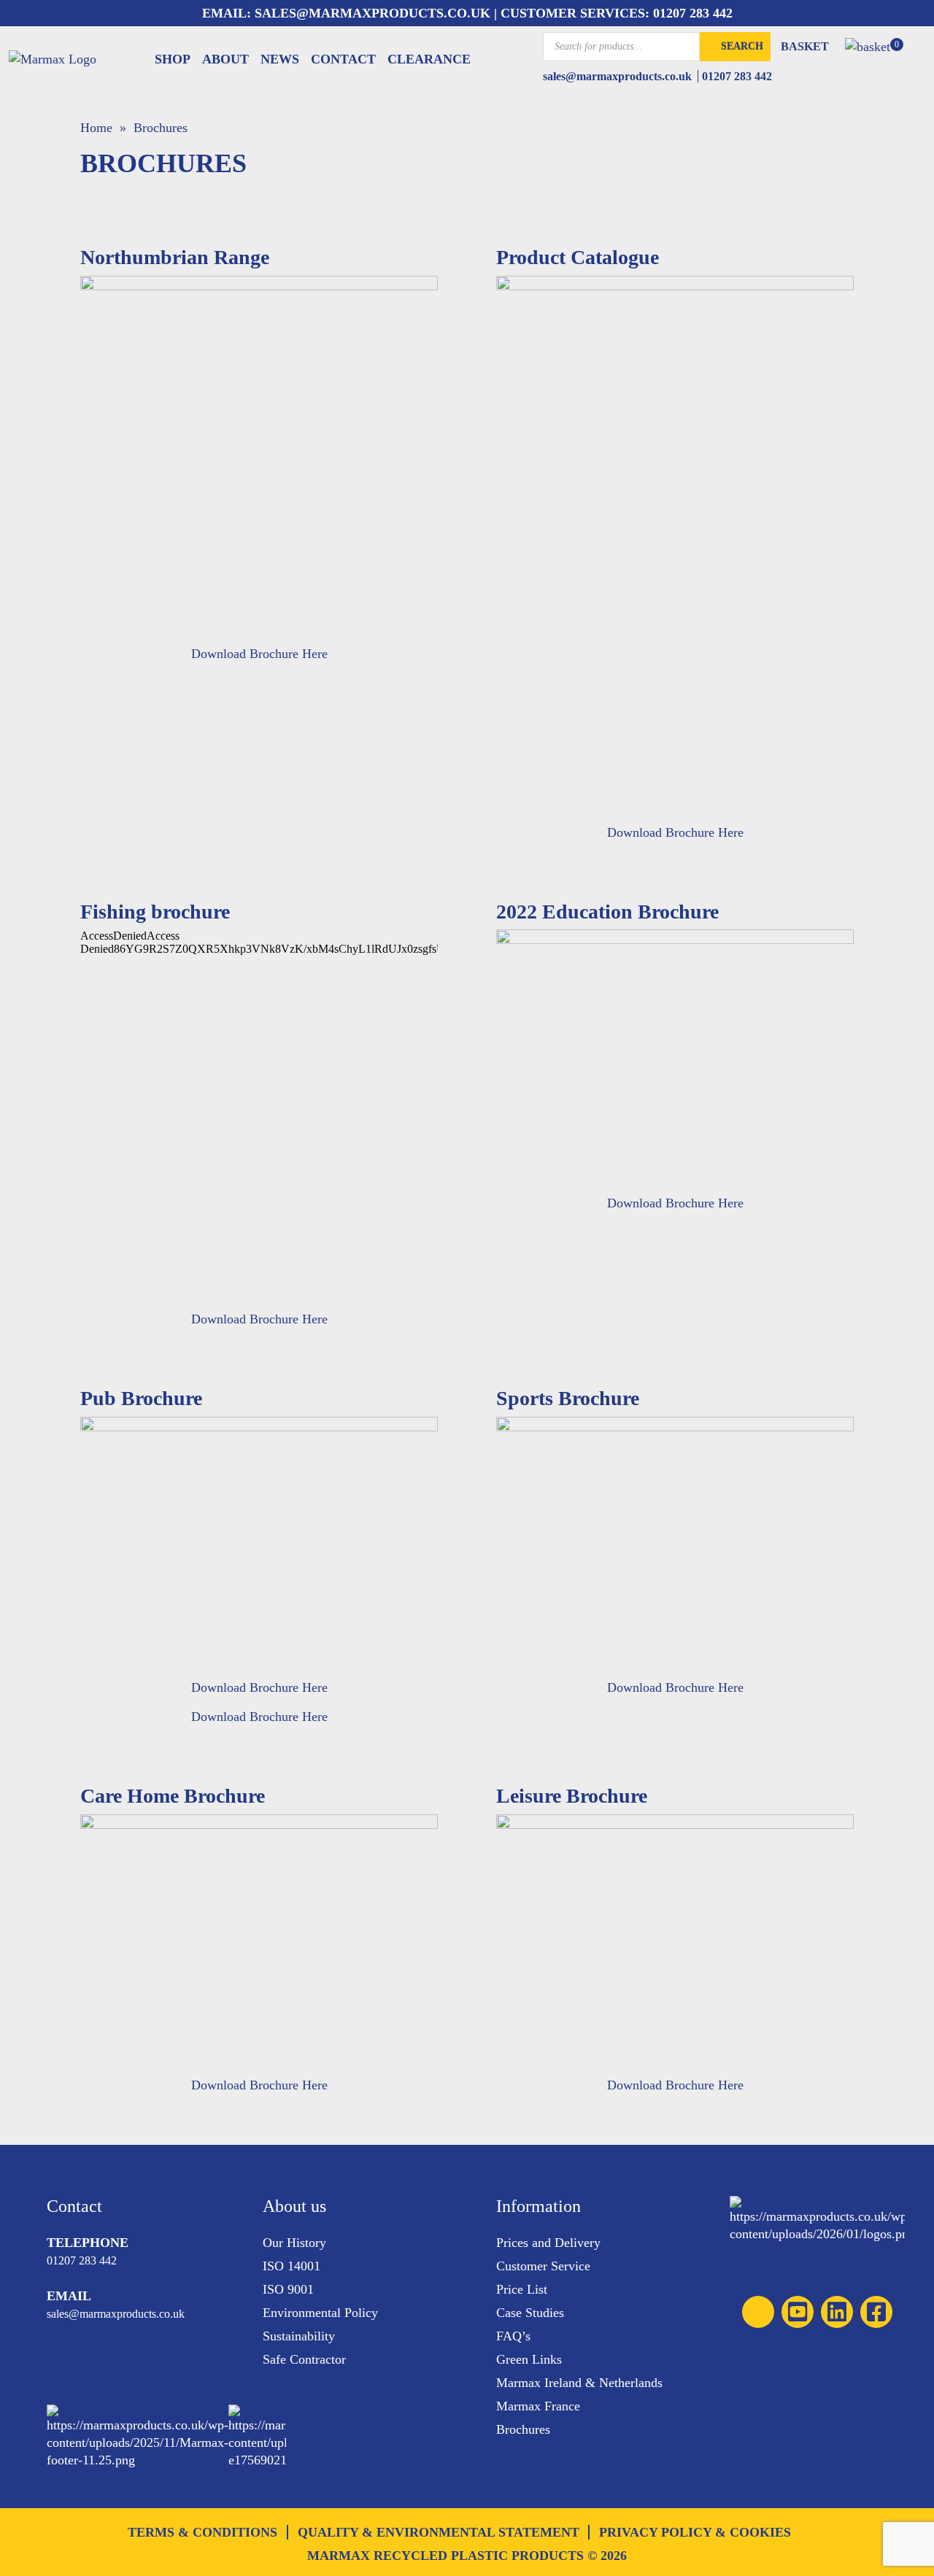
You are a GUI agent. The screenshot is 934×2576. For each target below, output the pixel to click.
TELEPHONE (88, 2243)
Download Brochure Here (259, 654)
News (280, 59)
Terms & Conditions (202, 2532)
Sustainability (299, 2336)
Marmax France (538, 2406)
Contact (343, 59)
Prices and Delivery (548, 2243)
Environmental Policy (320, 2313)
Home (96, 128)
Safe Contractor (304, 2359)
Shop (173, 59)
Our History (294, 2243)
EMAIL (69, 2296)
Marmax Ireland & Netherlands (579, 2383)
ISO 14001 (292, 2266)
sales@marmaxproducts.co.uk (371, 13)
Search (742, 46)
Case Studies (530, 2313)
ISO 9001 (288, 2289)
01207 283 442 (693, 13)
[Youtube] (798, 2312)
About (225, 59)
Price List (522, 2289)
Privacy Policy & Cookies (695, 2532)
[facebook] (876, 2312)
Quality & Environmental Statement (439, 2532)
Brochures (523, 2429)
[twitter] (758, 2312)
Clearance (429, 59)
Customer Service (543, 2266)
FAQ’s (513, 2336)
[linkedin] (837, 2312)
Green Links (529, 2359)
